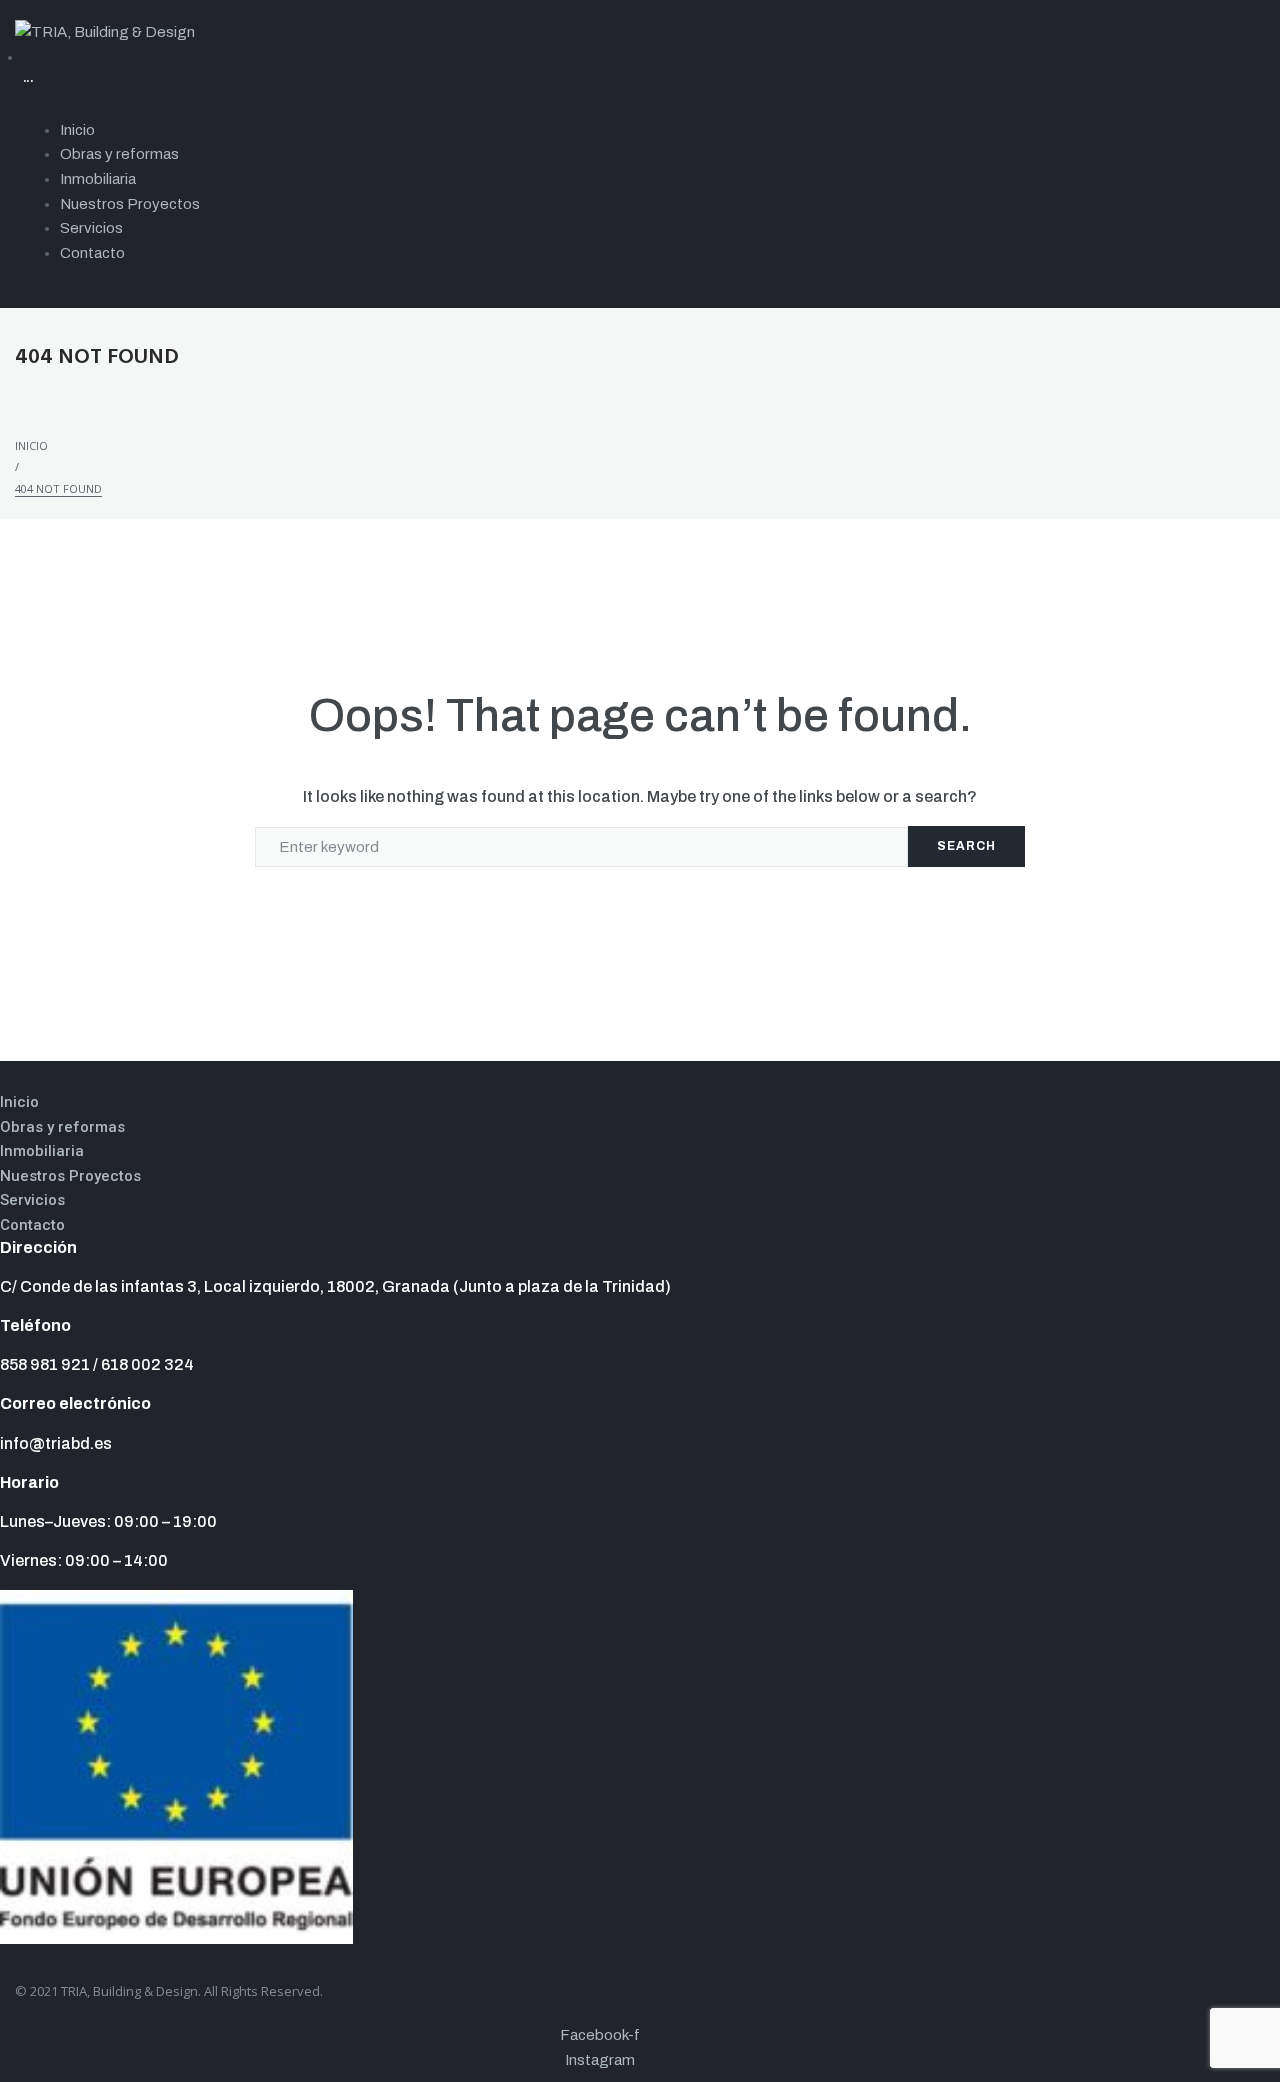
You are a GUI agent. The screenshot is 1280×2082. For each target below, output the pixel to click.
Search (966, 846)
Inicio (31, 445)
